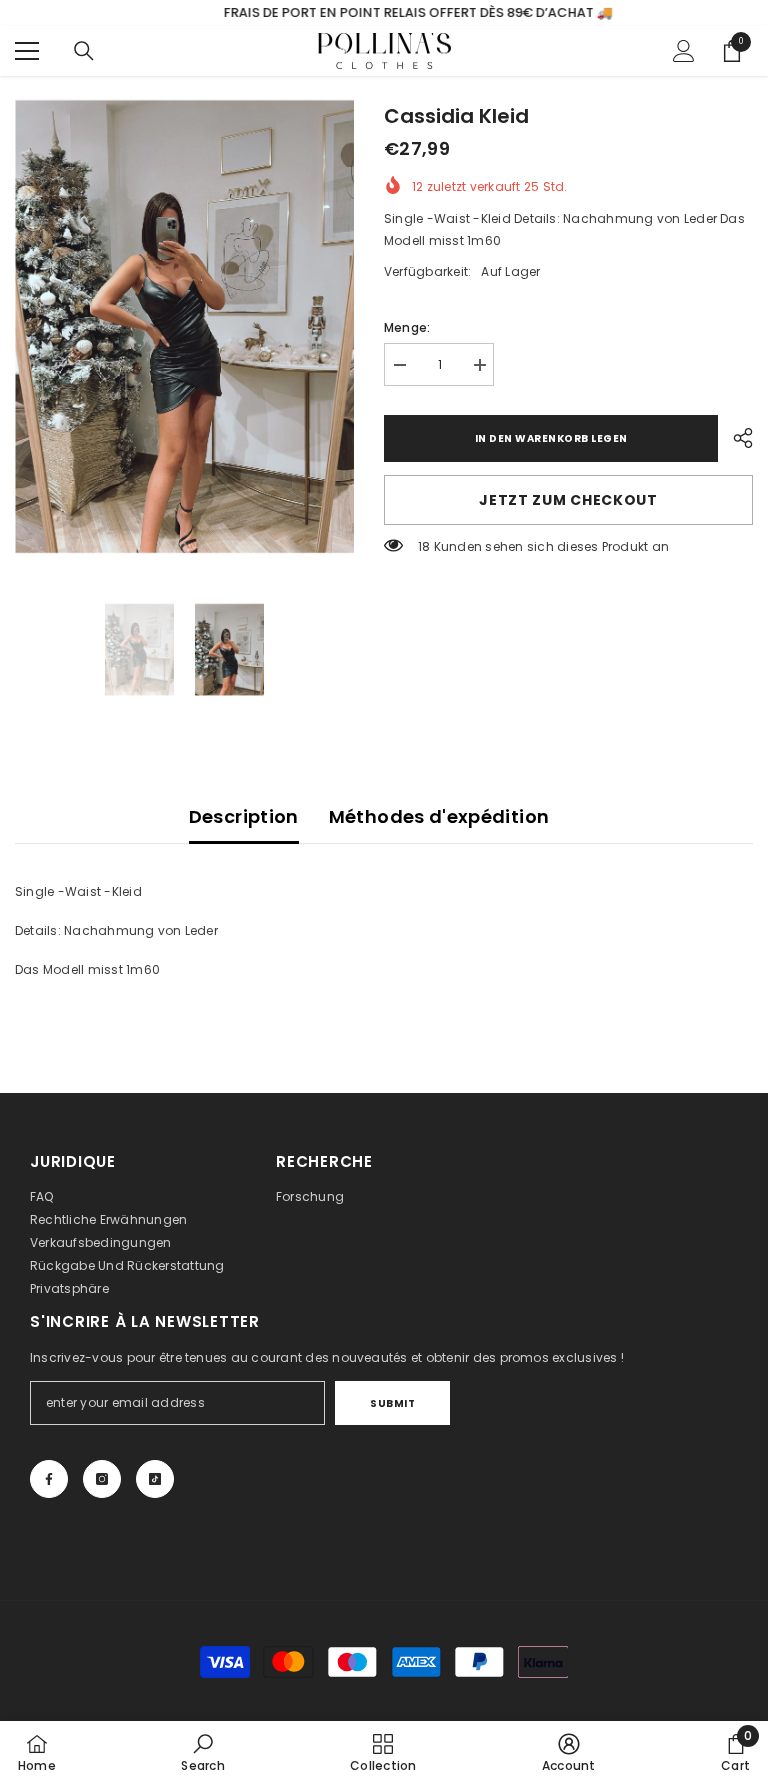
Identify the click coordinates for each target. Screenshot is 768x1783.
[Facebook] (49, 1479)
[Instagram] (102, 1479)
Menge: (407, 327)
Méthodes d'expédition (439, 816)
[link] (202, 1752)
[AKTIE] (735, 438)
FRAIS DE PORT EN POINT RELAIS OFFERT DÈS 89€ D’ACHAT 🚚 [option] (384, 12)
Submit (392, 1403)
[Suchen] (84, 51)
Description (244, 816)
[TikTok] (155, 1479)
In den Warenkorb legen (551, 438)
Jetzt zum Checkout (568, 500)
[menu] (27, 51)
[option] (184, 327)
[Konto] (684, 51)
